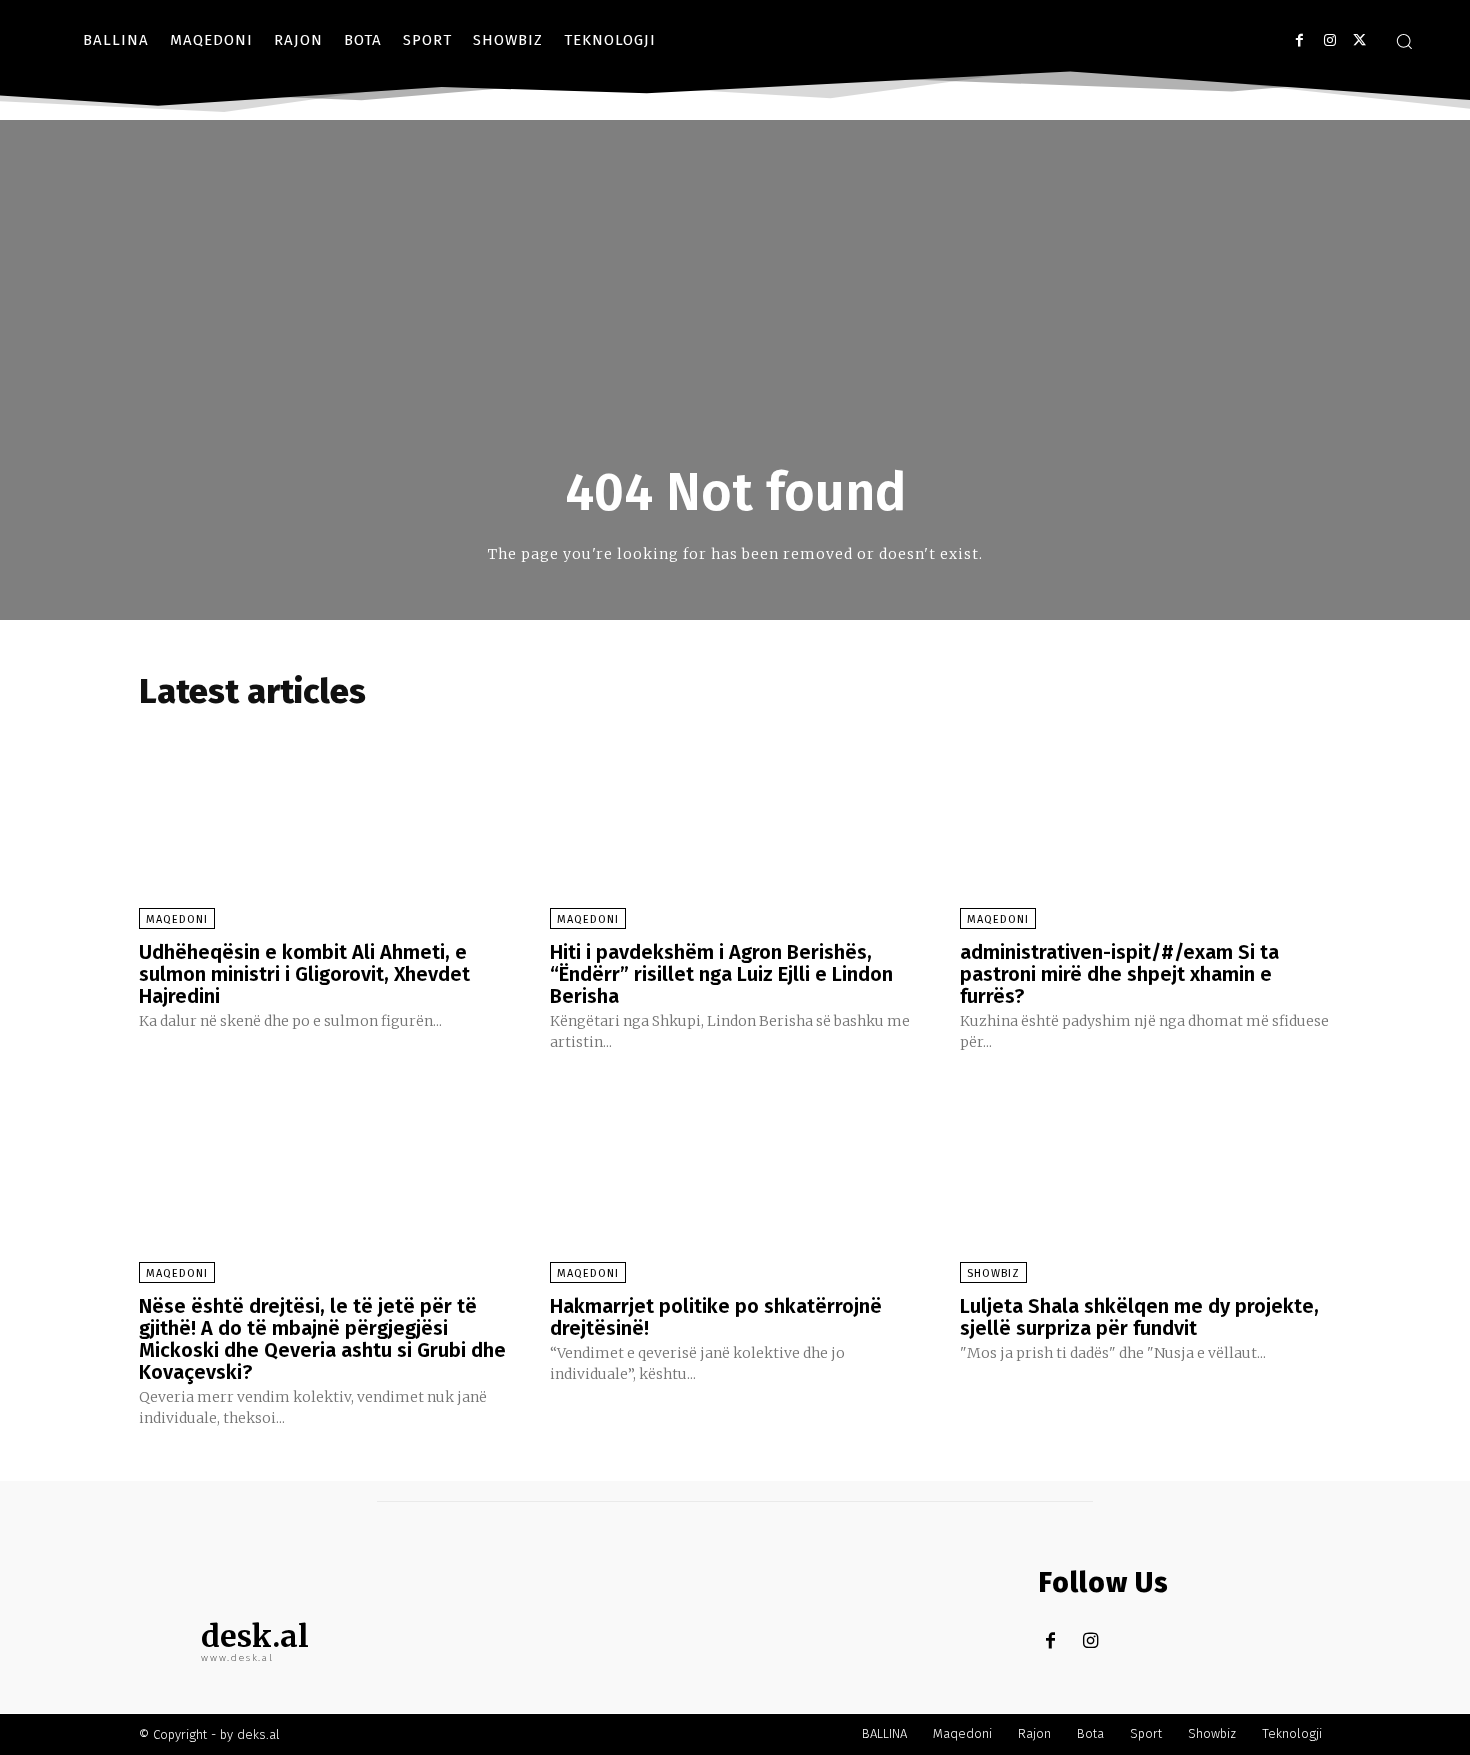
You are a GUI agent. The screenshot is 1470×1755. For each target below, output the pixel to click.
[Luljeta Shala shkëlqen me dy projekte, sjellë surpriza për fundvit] (1145, 1179)
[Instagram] (1329, 40)
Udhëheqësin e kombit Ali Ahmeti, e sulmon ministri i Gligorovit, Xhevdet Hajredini (304, 974)
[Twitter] (1359, 40)
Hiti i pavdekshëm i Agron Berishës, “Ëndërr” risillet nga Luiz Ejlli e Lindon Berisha (721, 974)
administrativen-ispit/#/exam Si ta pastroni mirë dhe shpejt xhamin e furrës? (1119, 974)
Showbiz (993, 1273)
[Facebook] (1299, 40)
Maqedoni (177, 919)
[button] (1404, 41)
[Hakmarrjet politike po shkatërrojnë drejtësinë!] (735, 1179)
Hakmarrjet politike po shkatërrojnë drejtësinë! (716, 1317)
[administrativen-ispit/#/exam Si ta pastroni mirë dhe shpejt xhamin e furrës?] (1145, 824)
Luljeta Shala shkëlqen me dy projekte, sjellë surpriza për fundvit (1139, 1317)
